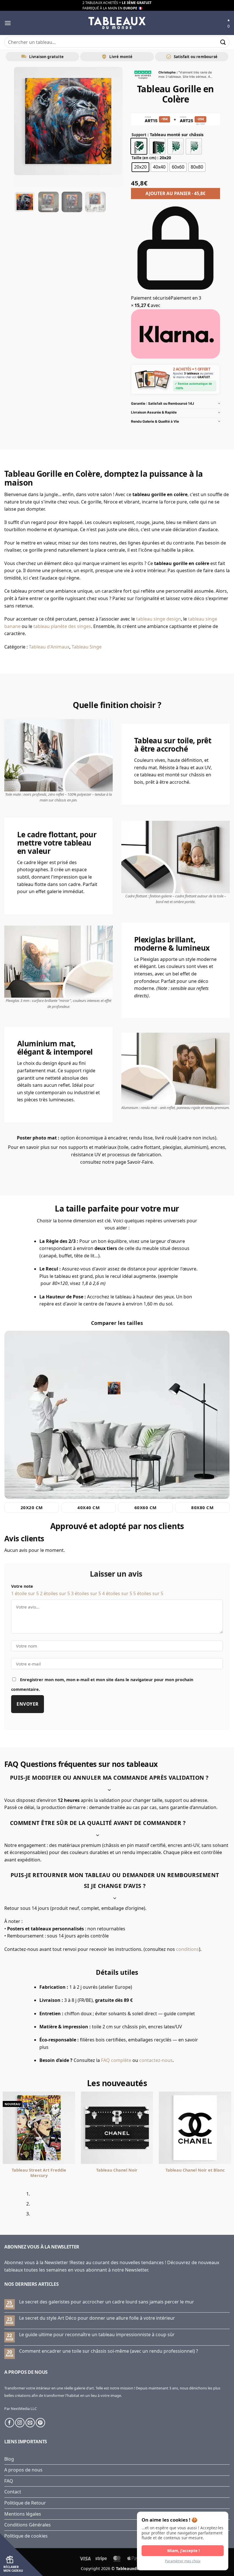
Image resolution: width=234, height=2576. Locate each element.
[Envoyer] (223, 42)
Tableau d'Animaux (49, 647)
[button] (8, 23)
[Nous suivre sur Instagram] (20, 2423)
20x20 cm (32, 1507)
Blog (9, 2459)
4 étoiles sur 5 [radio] (117, 1593)
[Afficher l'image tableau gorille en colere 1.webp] (25, 202)
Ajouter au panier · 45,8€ (175, 193)
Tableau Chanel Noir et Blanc (195, 2170)
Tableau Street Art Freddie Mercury (39, 2173)
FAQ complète (116, 2060)
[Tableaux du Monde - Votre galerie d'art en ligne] (117, 23)
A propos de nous (23, 2470)
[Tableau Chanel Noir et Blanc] (195, 2128)
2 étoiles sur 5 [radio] (55, 1593)
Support (139, 135)
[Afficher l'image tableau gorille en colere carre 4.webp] (95, 202)
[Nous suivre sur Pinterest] (40, 2423)
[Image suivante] (113, 127)
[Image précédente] (23, 127)
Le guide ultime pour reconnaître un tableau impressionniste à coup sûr (97, 2335)
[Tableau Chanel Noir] (117, 2128)
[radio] (139, 146)
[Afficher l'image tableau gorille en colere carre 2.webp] (49, 202)
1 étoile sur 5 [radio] (25, 1593)
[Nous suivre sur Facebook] (10, 2423)
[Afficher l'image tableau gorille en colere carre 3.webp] (72, 202)
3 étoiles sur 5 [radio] (86, 1593)
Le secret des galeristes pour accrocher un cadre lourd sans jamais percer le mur (107, 2302)
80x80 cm (202, 1507)
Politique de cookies (26, 2536)
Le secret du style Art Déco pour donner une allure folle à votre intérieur (97, 2318)
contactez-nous (156, 2060)
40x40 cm (88, 1507)
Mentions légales (23, 2514)
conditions (187, 1949)
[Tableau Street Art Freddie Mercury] (39, 2128)
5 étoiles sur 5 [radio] (148, 1593)
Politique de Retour (25, 2503)
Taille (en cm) (144, 158)
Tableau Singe (87, 647)
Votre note (22, 1586)
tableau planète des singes (62, 626)
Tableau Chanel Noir (117, 2170)
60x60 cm (146, 1507)
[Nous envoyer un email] (30, 2423)
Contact (13, 2492)
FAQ (9, 2481)
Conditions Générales (28, 2525)
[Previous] (6, 2206)
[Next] (21, 2206)
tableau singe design (159, 619)
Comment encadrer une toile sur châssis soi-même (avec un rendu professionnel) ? (109, 2351)
